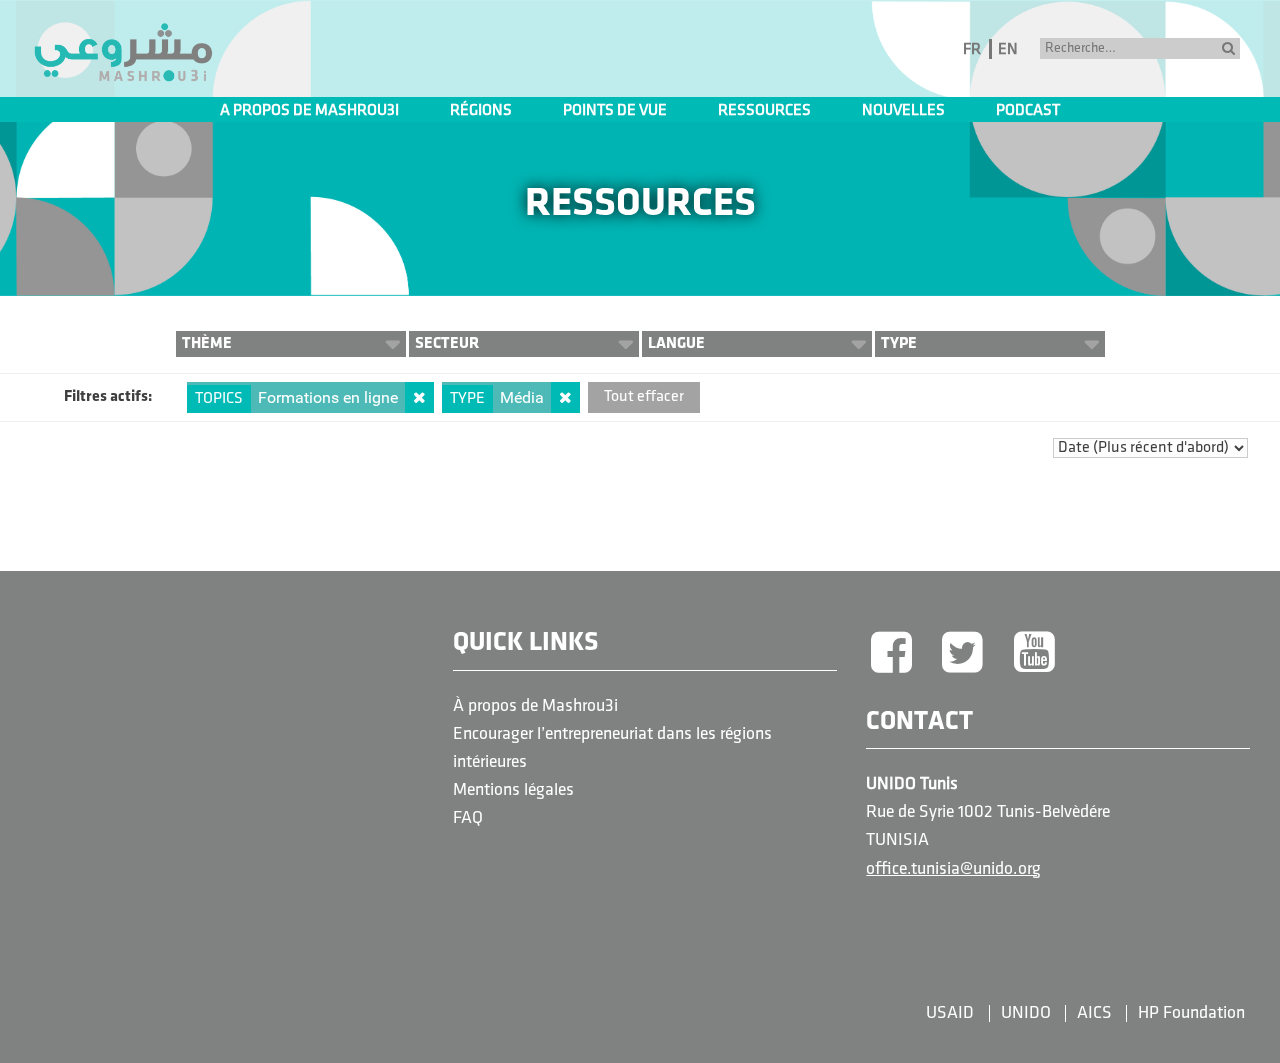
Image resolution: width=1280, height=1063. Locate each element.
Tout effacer (644, 397)
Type (899, 343)
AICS (1094, 1013)
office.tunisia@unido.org (953, 869)
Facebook (891, 654)
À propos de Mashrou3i (535, 706)
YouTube (1035, 654)
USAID (950, 1013)
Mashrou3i (123, 53)
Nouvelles (903, 111)
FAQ (468, 818)
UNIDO (1026, 1013)
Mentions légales (513, 790)
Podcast (1028, 111)
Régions (481, 111)
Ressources (764, 111)
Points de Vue (615, 111)
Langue (676, 343)
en (1008, 50)
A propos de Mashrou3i (309, 111)
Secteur (447, 343)
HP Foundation (1191, 1013)
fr (972, 50)
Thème (207, 343)
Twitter (963, 654)
